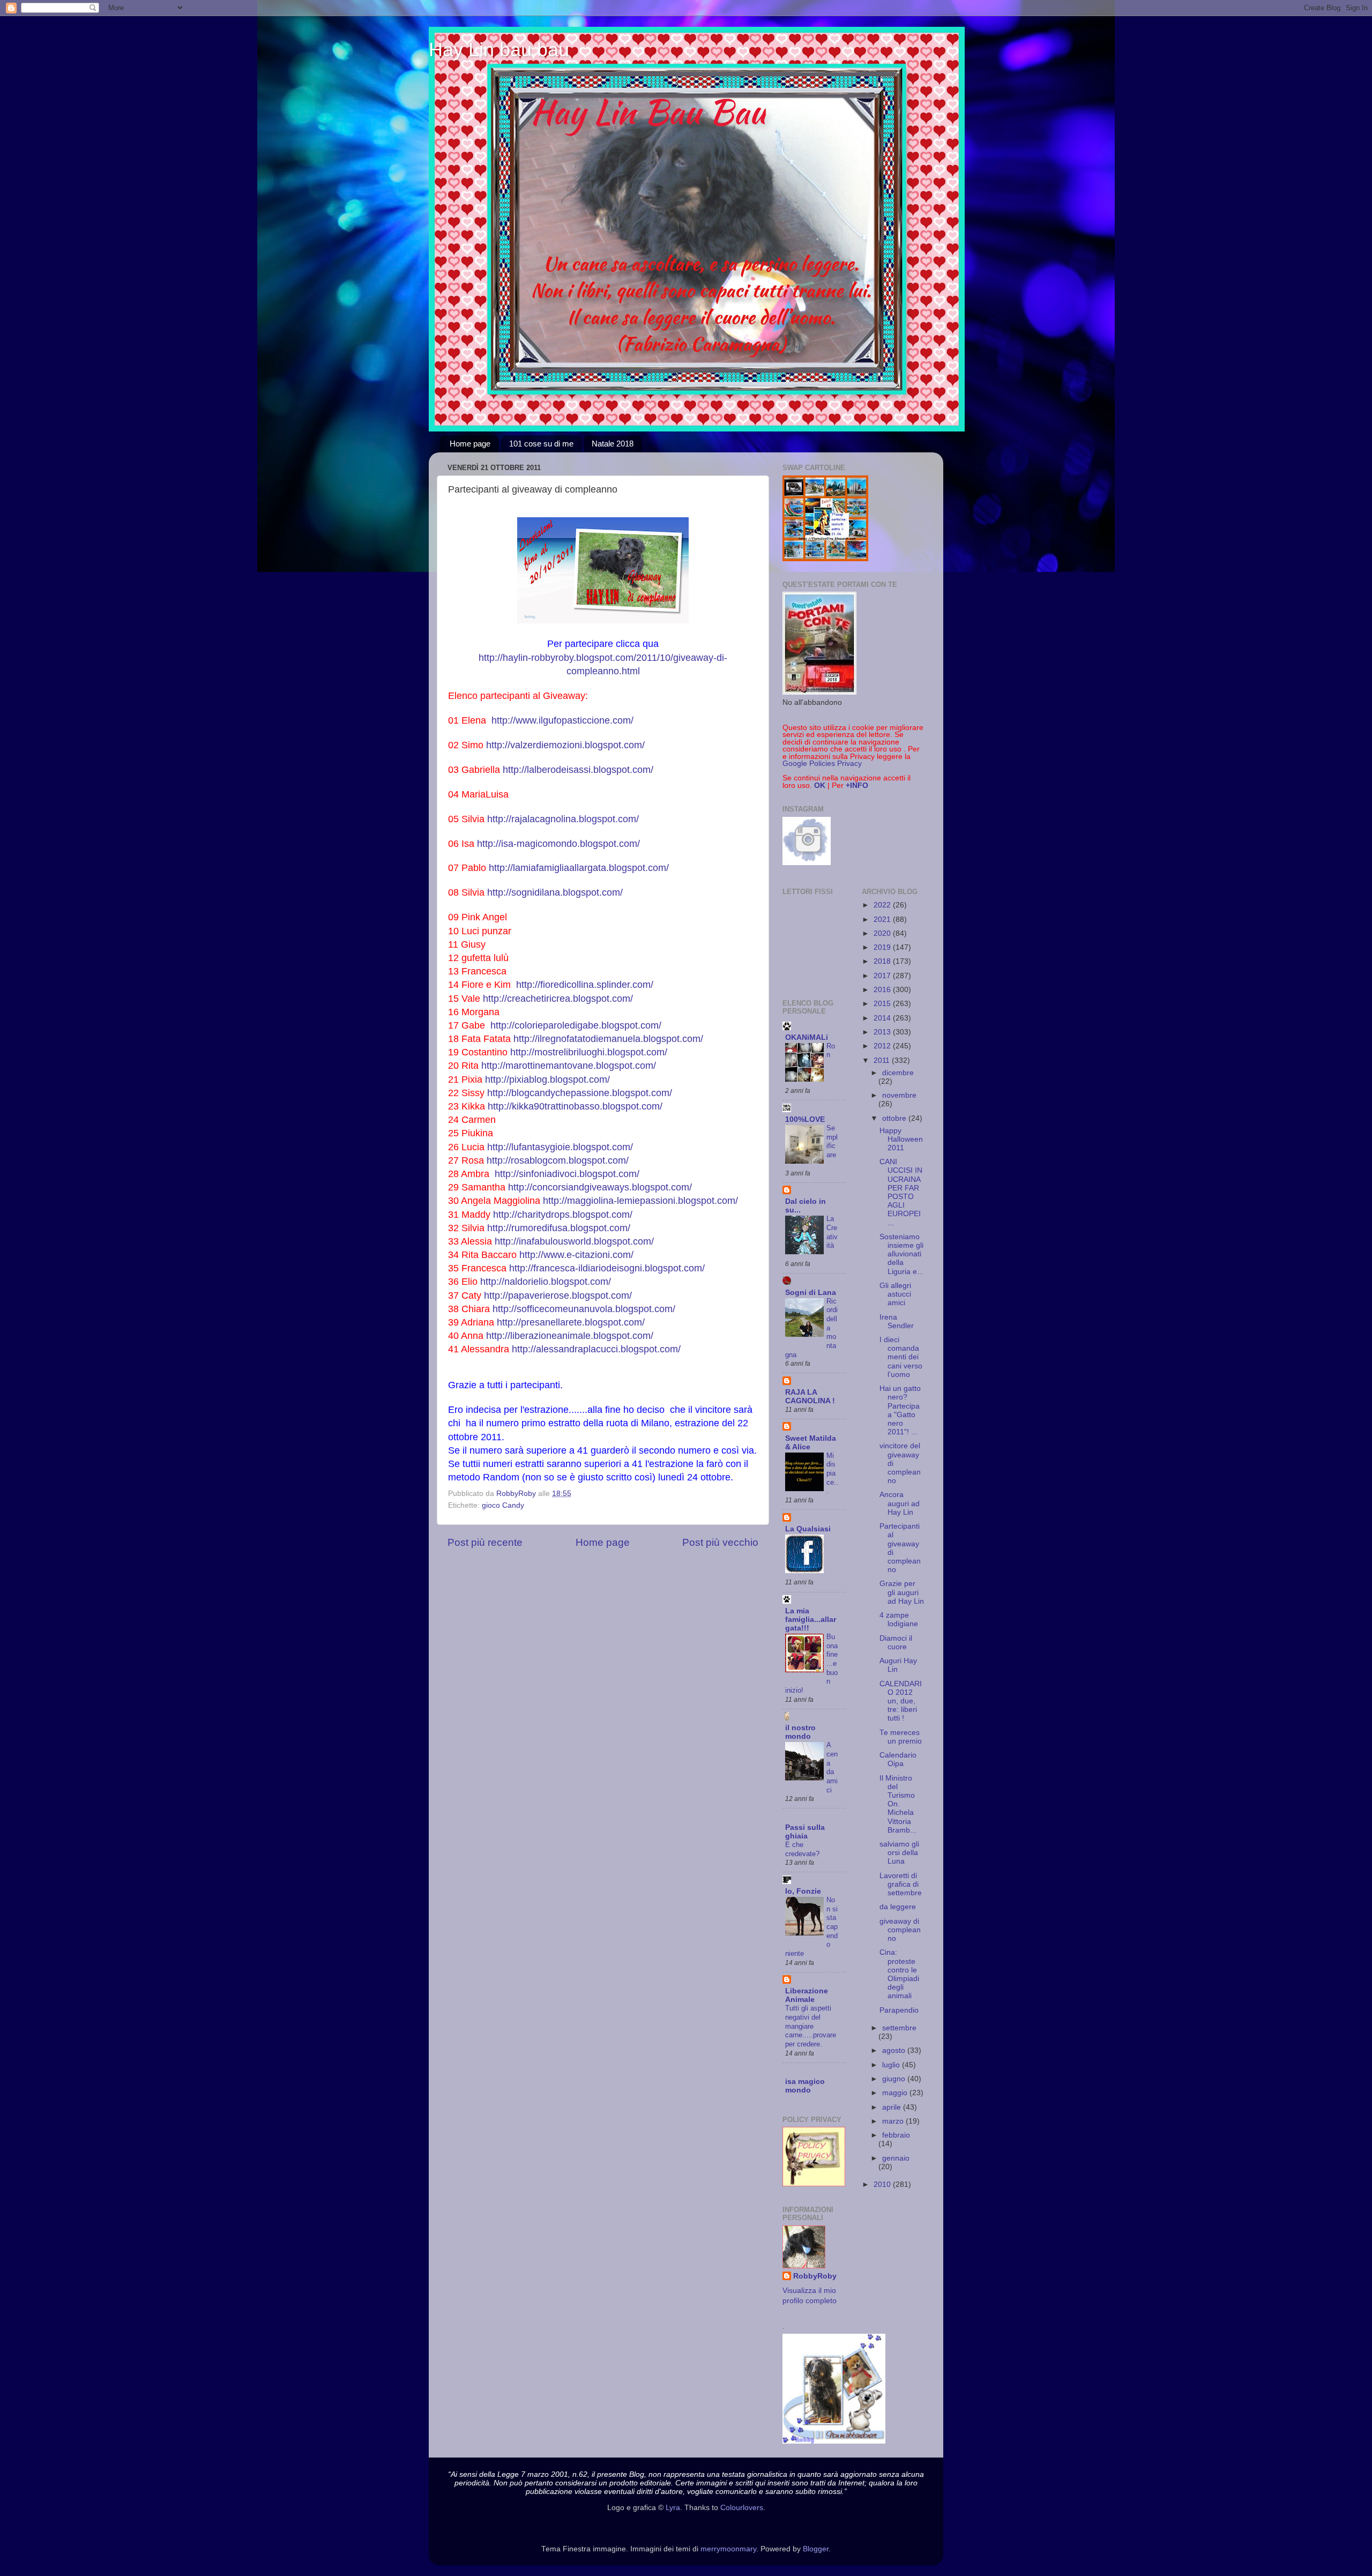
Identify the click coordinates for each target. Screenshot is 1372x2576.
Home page (470, 444)
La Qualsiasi (808, 1529)
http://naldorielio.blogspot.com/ (546, 1282)
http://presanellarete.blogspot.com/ (571, 1322)
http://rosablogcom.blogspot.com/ (558, 1160)
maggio (896, 2093)
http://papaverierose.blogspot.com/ (558, 1296)
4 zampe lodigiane (899, 1620)
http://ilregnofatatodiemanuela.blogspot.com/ (608, 1039)
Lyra (673, 2508)
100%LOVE (805, 1119)
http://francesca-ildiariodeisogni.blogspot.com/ (607, 1268)
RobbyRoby (815, 2276)
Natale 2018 (613, 444)
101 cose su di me (541, 444)
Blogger (816, 2549)
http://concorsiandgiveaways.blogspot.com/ (600, 1187)
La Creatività (832, 1232)
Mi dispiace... (832, 1473)
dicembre (898, 1073)
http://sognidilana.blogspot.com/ (555, 892)
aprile (893, 2107)
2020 (883, 933)
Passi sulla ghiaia (805, 1832)
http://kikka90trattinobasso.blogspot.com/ (575, 1106)
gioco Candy (503, 1505)
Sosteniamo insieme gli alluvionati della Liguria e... (901, 1254)
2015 (883, 1004)
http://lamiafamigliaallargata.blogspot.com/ (579, 868)
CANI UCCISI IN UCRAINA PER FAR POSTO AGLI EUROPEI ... (901, 1192)
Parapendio (899, 2010)
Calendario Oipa (898, 1759)
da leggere (898, 1907)
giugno (895, 2079)
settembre (899, 2028)
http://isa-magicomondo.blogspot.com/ (558, 844)
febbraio (896, 2135)
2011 (883, 1060)
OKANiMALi (807, 1037)
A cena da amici (832, 1767)
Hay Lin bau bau (499, 50)
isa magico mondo (805, 2086)
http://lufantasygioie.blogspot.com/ (560, 1147)
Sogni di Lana (811, 1293)
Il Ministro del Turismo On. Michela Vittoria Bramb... (898, 1804)
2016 (883, 990)
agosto (895, 2050)
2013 (883, 1032)
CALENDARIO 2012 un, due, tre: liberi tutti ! (901, 1701)
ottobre (895, 1118)
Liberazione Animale (807, 1995)
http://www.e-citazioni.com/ (576, 1255)
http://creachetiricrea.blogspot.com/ (558, 999)
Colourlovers (742, 2508)
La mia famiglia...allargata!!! (811, 1620)
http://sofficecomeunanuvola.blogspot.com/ (584, 1309)
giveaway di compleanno (900, 1930)
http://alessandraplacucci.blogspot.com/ (596, 1349)
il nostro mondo (800, 1732)
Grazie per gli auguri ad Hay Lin (902, 1592)
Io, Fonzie (803, 1891)
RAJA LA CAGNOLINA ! (810, 1397)
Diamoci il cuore (896, 1643)
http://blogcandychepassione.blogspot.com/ (580, 1093)
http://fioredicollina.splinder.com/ (585, 985)
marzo (894, 2121)
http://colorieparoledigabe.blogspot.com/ (576, 1025)
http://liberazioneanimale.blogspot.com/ (570, 1336)
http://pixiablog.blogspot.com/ (547, 1079)
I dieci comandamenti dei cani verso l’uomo (901, 1357)
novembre (899, 1095)
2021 (883, 920)
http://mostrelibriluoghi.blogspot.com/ (589, 1052)
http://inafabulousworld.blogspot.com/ (574, 1241)
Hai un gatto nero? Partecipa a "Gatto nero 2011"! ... (900, 1410)
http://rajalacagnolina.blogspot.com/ (563, 819)
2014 (883, 1018)
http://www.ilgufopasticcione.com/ (562, 720)
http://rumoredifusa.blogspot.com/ (559, 1228)
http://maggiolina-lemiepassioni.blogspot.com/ (640, 1201)
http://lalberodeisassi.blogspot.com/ (578, 770)
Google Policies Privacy (822, 764)
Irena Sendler (897, 1321)
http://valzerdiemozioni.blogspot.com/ (565, 745)
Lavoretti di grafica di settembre (901, 1884)
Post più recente (485, 1542)
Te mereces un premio (901, 1737)
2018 (883, 961)
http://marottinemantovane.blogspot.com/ (569, 1066)
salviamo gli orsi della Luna (899, 1853)
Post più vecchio (720, 1542)
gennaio (896, 2158)
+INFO (857, 786)
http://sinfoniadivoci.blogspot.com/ (567, 1174)
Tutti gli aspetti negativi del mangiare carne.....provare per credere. (811, 2026)
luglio (892, 2065)
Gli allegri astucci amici (895, 1294)
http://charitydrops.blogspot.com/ (563, 1215)
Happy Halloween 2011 (901, 1139)
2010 (883, 2184)
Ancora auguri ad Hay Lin (900, 1503)
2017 (883, 976)
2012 (883, 1046)
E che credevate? (802, 1849)
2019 (883, 947)
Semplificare (832, 1141)
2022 (883, 905)
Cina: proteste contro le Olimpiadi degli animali (899, 1974)
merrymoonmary (728, 2549)
